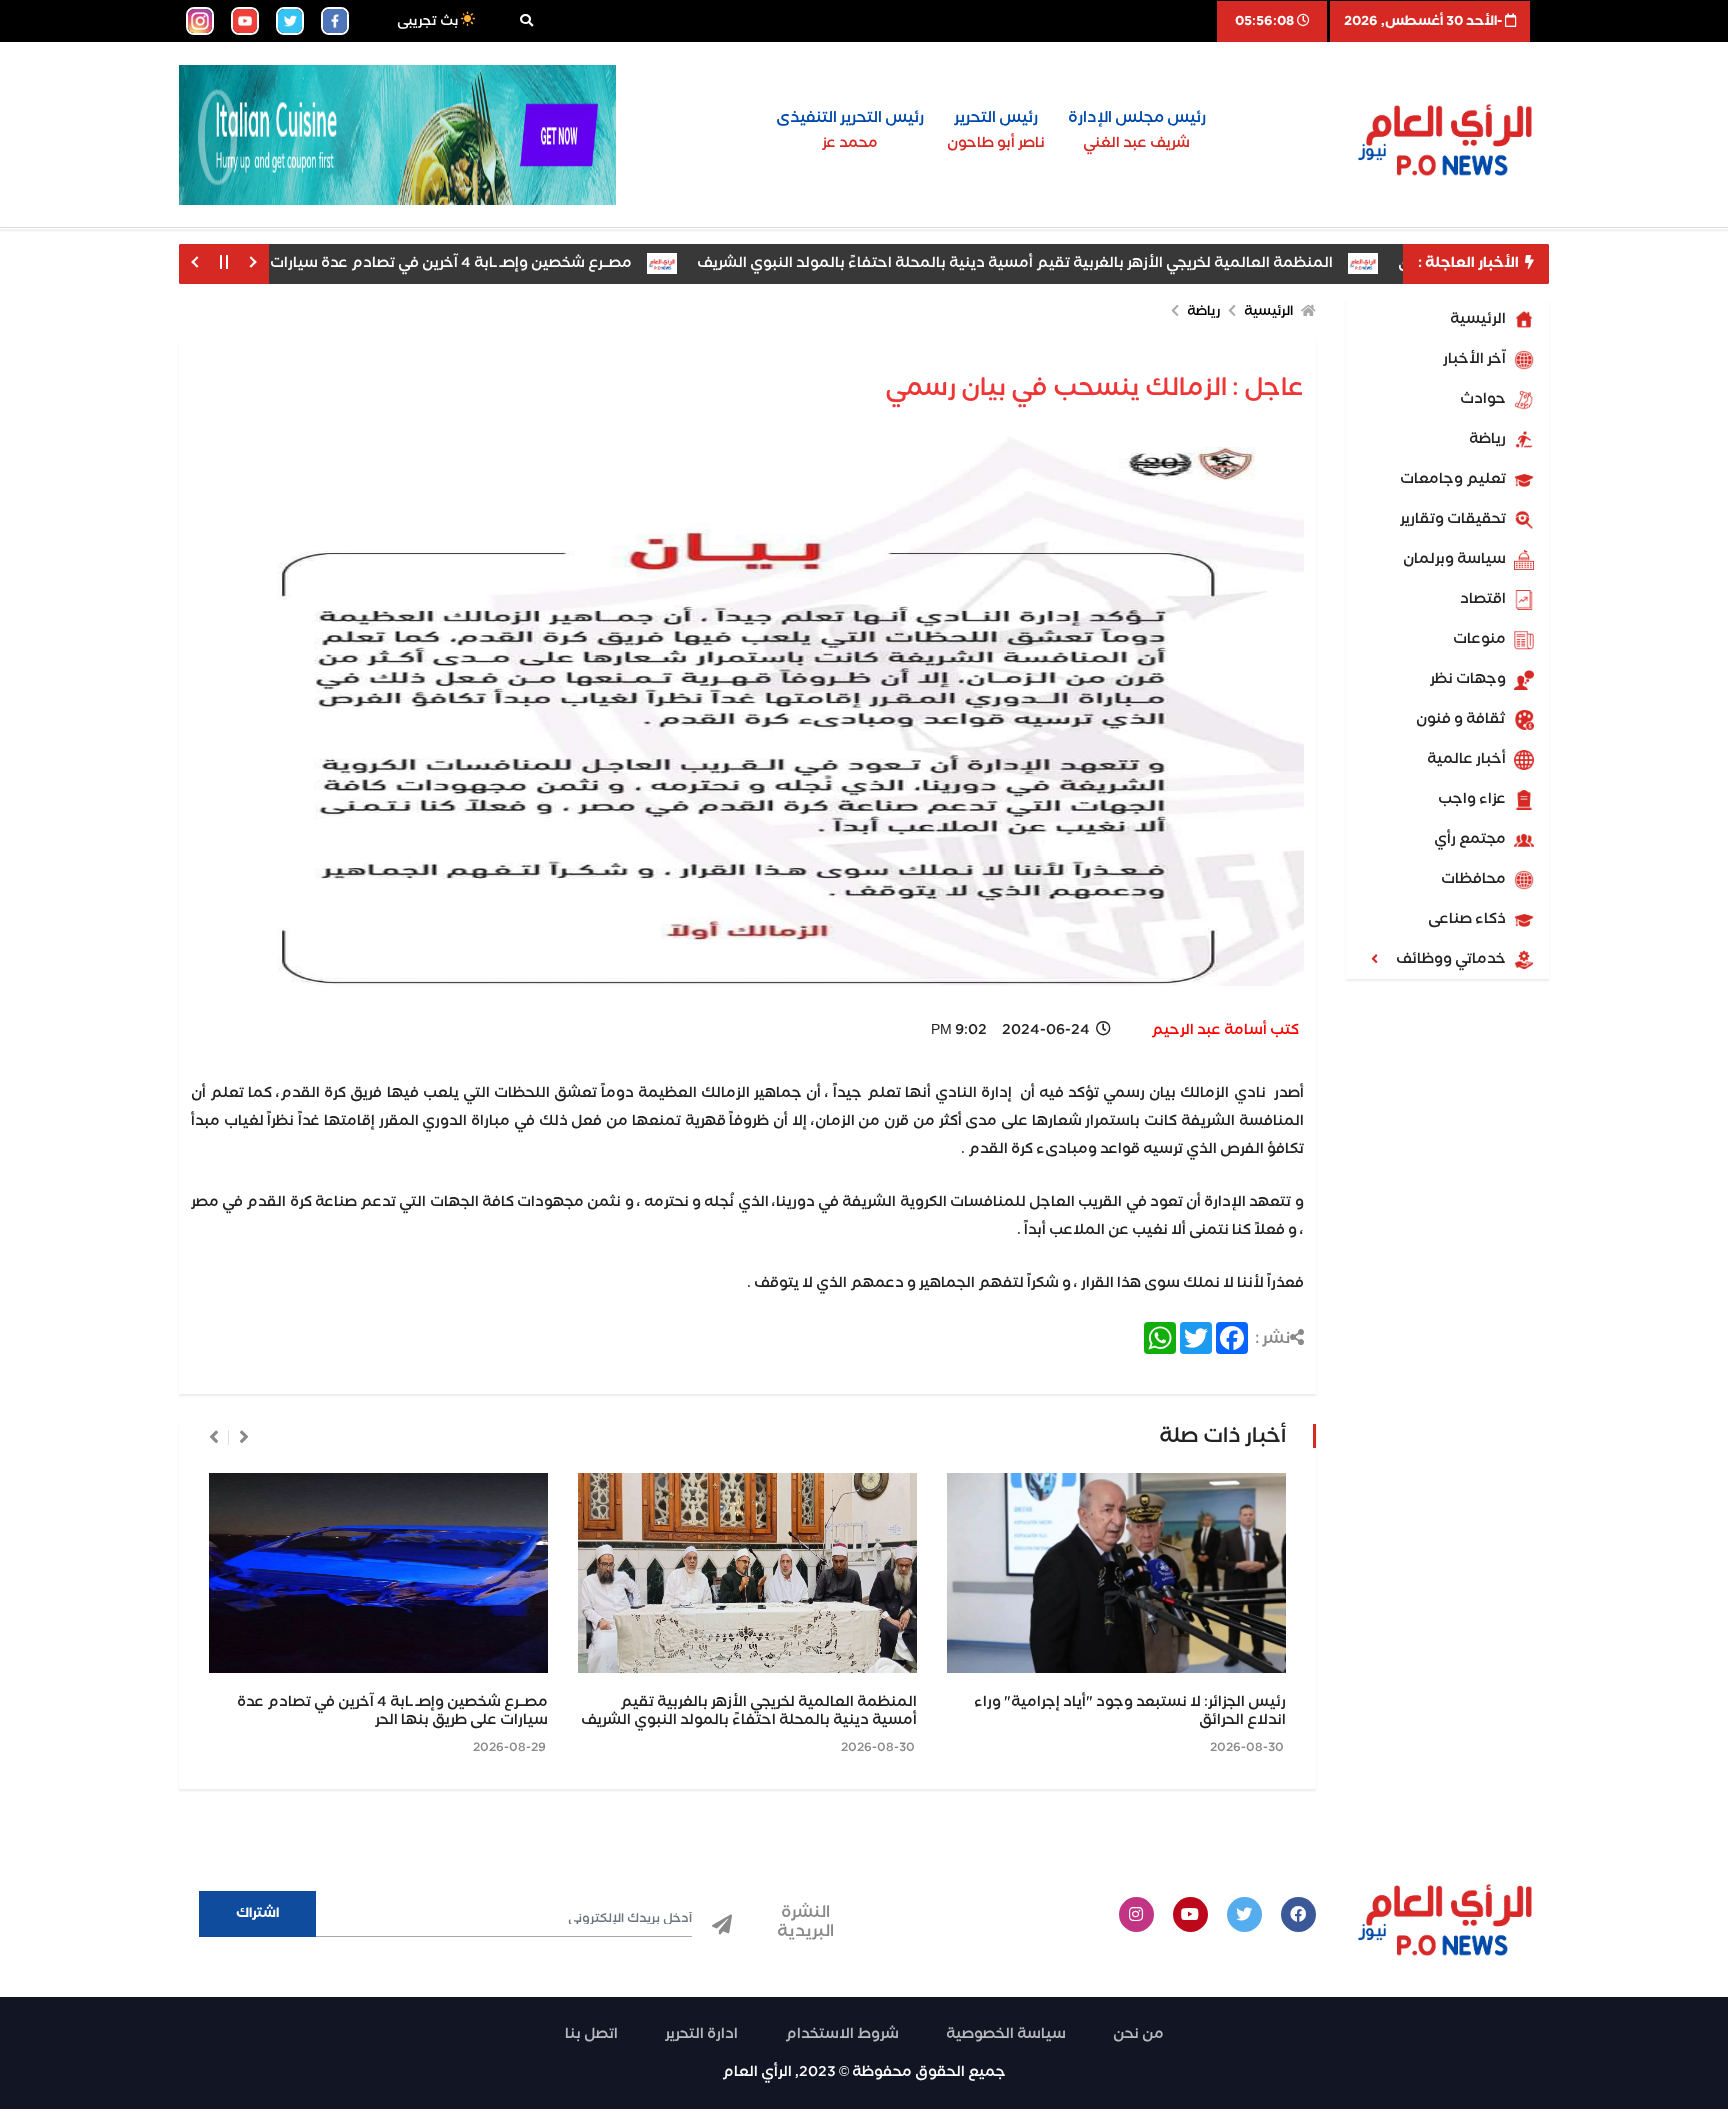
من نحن (1138, 2034)
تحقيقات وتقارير (1454, 519)
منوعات (1481, 639)
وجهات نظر (1469, 679)
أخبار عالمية (1468, 759)
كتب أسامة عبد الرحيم (1225, 1030)
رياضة (1489, 439)
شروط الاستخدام (842, 2034)
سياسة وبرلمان (1456, 559)
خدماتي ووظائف (1452, 959)
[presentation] (244, 1437)
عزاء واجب (1473, 799)
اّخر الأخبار (1476, 359)
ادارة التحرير (701, 2034)
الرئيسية (1479, 319)
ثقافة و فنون (1462, 719)
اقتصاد (1484, 599)
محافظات (1475, 879)
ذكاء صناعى (1468, 919)
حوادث (1484, 399)
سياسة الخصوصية (1006, 2034)
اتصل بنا (591, 2034)
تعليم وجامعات (1454, 479)
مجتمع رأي (1471, 839)
